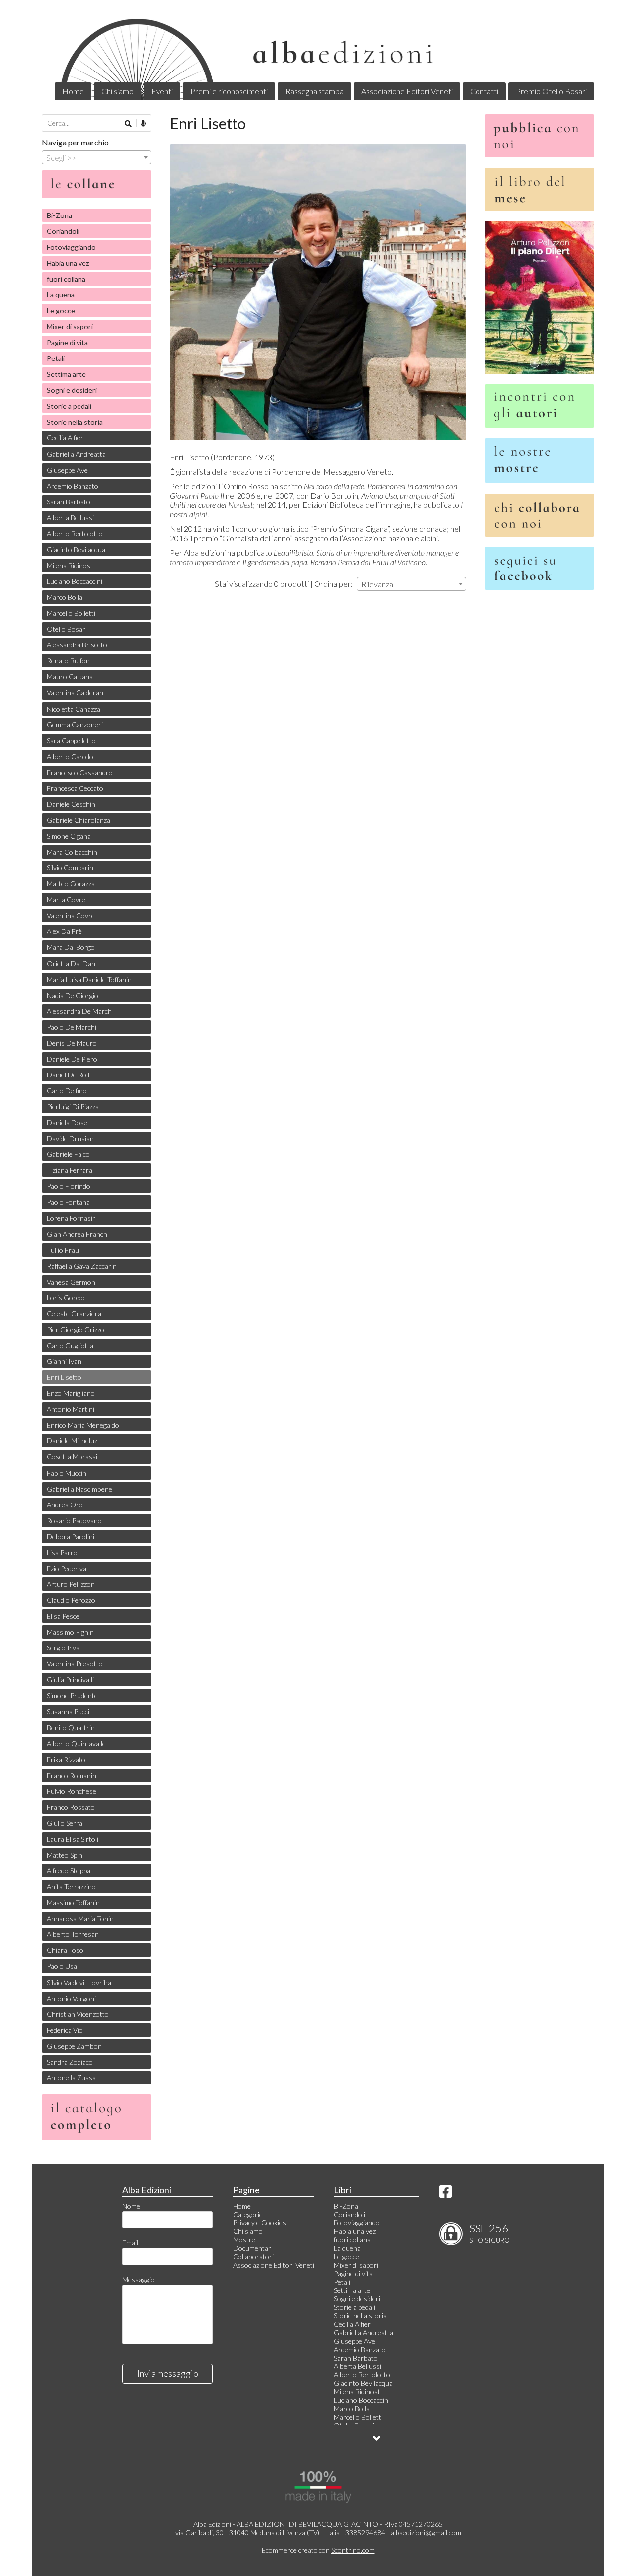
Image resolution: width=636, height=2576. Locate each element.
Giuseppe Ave (67, 470)
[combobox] (411, 584)
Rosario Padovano (74, 1521)
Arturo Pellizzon (71, 1584)
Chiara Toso (65, 1950)
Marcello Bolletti (71, 613)
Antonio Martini (71, 1409)
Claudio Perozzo (71, 1600)
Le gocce (61, 311)
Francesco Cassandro (80, 772)
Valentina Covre (71, 915)
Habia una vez (68, 263)
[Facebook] (445, 2194)
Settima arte (66, 374)
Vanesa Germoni (72, 1282)
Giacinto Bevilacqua (76, 549)
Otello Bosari (67, 629)
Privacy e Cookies (260, 2223)
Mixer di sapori (70, 326)
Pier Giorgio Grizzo (76, 1329)
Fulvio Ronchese (72, 1791)
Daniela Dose (67, 1122)
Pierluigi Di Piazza (73, 1107)
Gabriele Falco (68, 1154)
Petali (56, 358)
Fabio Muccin (67, 1473)
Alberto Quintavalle (76, 1744)
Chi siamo (118, 91)
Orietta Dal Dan (71, 964)
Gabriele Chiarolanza (79, 820)
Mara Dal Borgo (71, 947)
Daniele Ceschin (71, 804)
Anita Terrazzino (71, 1887)
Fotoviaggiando (71, 247)
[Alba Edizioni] (318, 57)
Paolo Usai (63, 1966)
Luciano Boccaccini (75, 581)
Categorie (248, 2214)
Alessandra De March (79, 1011)
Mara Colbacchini (73, 852)
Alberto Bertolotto (75, 534)
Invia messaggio (168, 2373)
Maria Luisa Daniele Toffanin (89, 979)
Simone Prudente (72, 1695)
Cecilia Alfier (65, 438)
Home (73, 91)
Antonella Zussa (71, 2078)
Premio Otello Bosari (551, 91)
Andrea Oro (65, 1505)
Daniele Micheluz (72, 1441)
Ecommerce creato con (318, 2550)
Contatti (484, 91)
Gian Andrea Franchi (78, 1234)
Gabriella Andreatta (76, 454)
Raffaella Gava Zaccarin (82, 1266)
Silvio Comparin (70, 868)
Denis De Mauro (72, 1043)
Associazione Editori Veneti (407, 91)
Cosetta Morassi (72, 1457)
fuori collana (66, 279)
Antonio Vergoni (71, 1998)
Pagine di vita (67, 342)
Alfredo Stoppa (69, 1871)
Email (130, 2243)
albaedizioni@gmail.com (426, 2533)
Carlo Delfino (67, 1091)
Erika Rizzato (66, 1759)
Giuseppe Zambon (74, 2046)
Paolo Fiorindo (69, 1186)
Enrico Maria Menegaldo (83, 1425)
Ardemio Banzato (73, 486)
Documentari (253, 2248)
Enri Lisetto (64, 1377)
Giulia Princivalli (70, 1680)
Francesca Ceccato (75, 788)
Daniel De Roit (69, 1075)
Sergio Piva (63, 1648)
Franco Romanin (72, 1775)
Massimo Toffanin (73, 1902)
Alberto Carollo (70, 756)
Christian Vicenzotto (78, 2014)
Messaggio (138, 2279)
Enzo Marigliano (71, 1393)
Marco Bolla (65, 597)
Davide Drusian (70, 1138)
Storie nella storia (75, 422)
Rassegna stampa (315, 91)
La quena (61, 295)
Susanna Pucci (68, 1711)
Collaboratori (253, 2256)
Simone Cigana (69, 836)
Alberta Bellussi (70, 518)
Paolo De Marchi (72, 1027)
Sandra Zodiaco (70, 2062)
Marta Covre (66, 899)
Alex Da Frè (64, 931)
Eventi (162, 91)
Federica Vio (65, 2030)
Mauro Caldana (70, 677)
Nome (131, 2206)
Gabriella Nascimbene (79, 1489)
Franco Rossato (71, 1807)
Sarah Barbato (69, 502)
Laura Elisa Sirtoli (73, 1839)
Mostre (244, 2240)
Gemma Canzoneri (75, 725)
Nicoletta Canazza (74, 709)
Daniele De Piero (72, 1059)
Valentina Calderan (75, 692)
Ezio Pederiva (67, 1568)
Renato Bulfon (68, 661)
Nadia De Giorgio (73, 995)
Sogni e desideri (72, 390)
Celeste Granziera (74, 1314)
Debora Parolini (71, 1537)
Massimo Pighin (70, 1632)
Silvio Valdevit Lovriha (79, 1982)
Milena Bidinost (70, 565)
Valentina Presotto (75, 1664)
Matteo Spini (65, 1855)
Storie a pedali (69, 406)
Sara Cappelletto (71, 741)
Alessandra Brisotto (77, 645)
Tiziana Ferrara (70, 1170)
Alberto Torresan (73, 1934)
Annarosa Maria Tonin (80, 1918)
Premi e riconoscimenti (229, 91)
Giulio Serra (65, 1823)
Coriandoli (63, 231)
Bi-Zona (59, 215)
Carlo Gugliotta (70, 1345)
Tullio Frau (63, 1250)
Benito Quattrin (71, 1728)
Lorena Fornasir (71, 1218)
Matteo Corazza (71, 884)
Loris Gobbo (66, 1298)
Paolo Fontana (68, 1202)
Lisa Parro (62, 1552)
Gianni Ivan (64, 1361)
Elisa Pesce (63, 1616)
